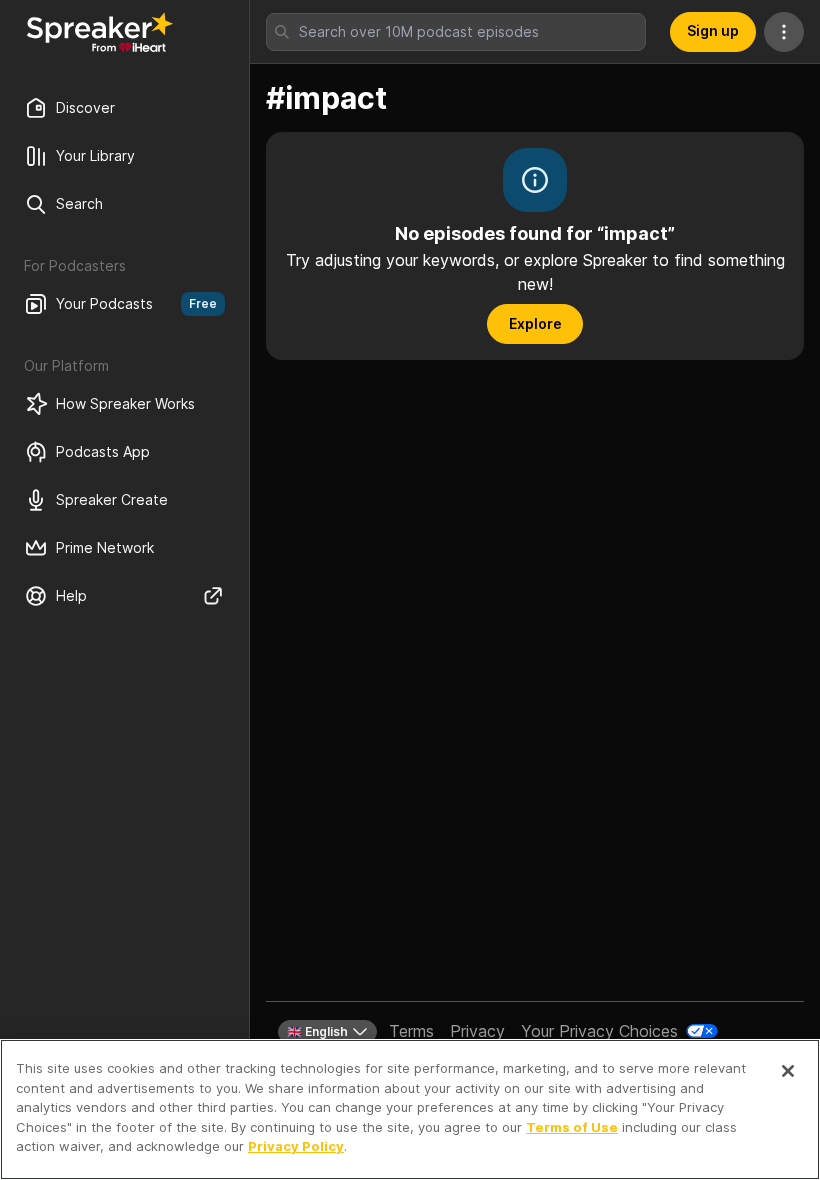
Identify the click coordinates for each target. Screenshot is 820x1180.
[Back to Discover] (100, 32)
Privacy (477, 1031)
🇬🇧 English (317, 1031)
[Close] (788, 1071)
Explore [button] (535, 323)
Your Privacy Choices (599, 1031)
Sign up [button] (713, 30)
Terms (411, 1031)
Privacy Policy (296, 1146)
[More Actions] (784, 32)
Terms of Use (572, 1127)
